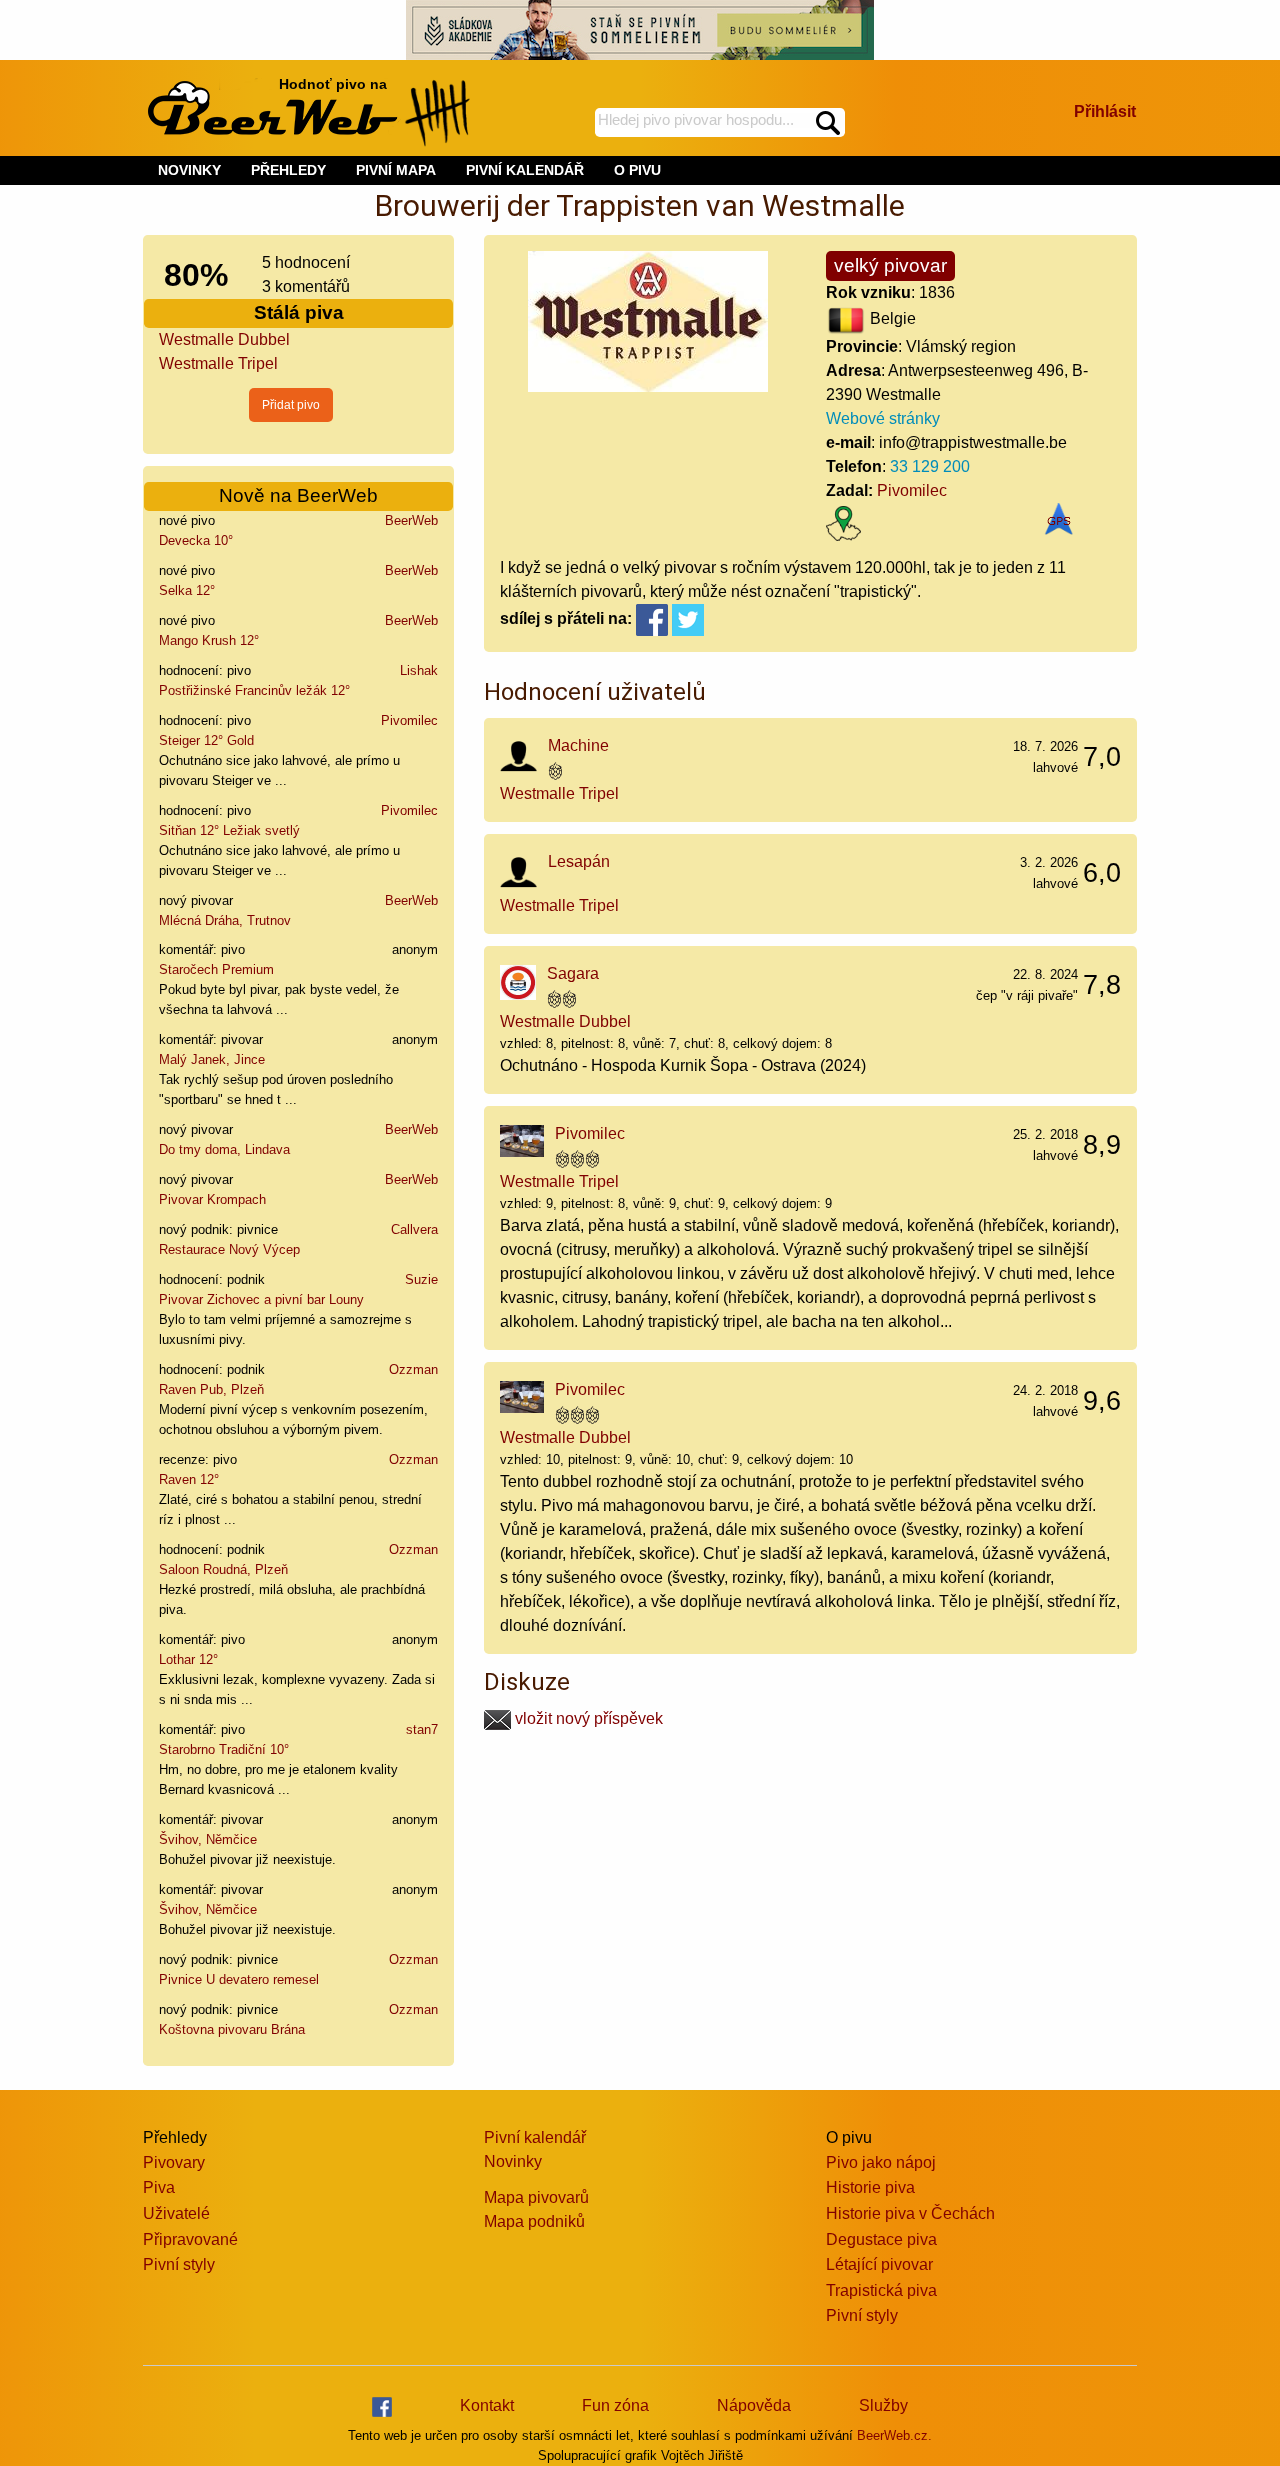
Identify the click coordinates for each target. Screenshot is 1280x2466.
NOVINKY (189, 170)
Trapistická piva (881, 2290)
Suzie (421, 1279)
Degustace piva (881, 2239)
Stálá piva (299, 312)
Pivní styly (179, 2264)
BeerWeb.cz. (894, 2435)
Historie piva (870, 2187)
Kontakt (487, 2405)
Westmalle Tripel (218, 363)
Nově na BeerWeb (298, 495)
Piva (159, 2187)
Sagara (573, 973)
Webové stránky (883, 418)
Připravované (190, 2239)
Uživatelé (176, 2213)
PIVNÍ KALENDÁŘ (525, 170)
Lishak (419, 670)
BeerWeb (411, 520)
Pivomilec (409, 720)
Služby (883, 2405)
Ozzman (413, 1369)
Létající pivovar (879, 2264)
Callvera (414, 1229)
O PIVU (637, 170)
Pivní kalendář (535, 2137)
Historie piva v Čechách (910, 2213)
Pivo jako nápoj (881, 2162)
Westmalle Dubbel (224, 339)
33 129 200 (930, 466)
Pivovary (174, 2162)
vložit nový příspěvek (587, 1718)
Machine (578, 745)
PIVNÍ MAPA (396, 170)
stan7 (422, 1729)
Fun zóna (615, 2405)
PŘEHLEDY (288, 170)
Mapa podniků (534, 2221)
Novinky (513, 2161)
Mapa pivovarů (536, 2197)
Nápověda (754, 2405)
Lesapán (579, 861)
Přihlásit (1105, 111)
